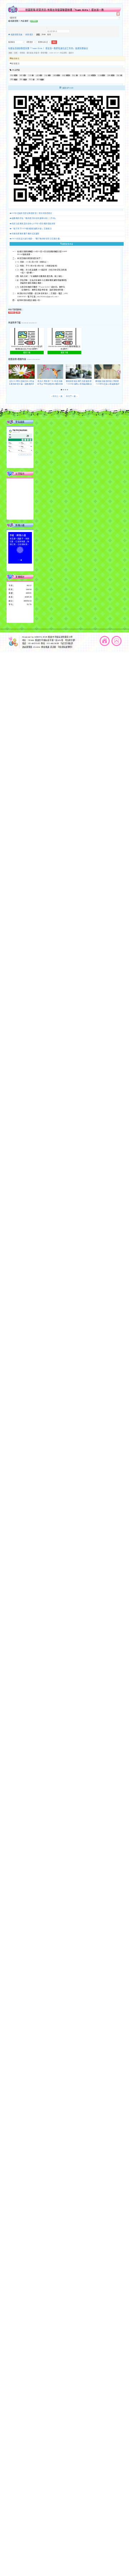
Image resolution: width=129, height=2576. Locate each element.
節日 (81, 75)
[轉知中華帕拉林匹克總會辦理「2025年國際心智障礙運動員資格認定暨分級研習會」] (79, 372)
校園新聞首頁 (16, 35)
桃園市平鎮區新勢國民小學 (60, 637)
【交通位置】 (70, 640)
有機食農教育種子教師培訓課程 (26, 233)
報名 (21, 79)
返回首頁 (105, 641)
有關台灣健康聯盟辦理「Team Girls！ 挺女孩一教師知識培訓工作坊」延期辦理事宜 (48, 48)
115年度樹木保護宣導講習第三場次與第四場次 (32, 213)
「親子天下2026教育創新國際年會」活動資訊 (32, 228)
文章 (30, 75)
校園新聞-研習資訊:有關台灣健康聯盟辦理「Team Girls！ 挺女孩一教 (65, 10)
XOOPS (38, 637)
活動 (54, 75)
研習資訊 (29, 35)
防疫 (118, 75)
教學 (21, 75)
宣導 (109, 75)
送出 (54, 42)
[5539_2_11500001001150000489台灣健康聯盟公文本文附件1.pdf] (64, 337)
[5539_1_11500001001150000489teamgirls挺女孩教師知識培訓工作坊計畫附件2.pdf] (27, 337)
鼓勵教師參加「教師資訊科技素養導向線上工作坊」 (34, 218)
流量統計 (20, 577)
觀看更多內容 (68, 244)
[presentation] (10, 372)
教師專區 (15, 59)
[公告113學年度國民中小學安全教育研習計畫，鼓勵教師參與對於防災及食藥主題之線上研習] (22, 372)
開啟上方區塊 (118, 14)
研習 (10, 53)
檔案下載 (27, 352)
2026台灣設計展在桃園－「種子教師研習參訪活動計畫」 (37, 239)
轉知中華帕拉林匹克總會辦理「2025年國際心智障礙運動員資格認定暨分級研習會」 (79, 384)
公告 (16, 53)
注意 (46, 75)
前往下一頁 (72, 396)
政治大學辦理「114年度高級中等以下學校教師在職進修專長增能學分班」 (50, 384)
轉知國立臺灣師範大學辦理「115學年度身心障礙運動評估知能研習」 (107, 384)
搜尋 (49, 35)
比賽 (99, 75)
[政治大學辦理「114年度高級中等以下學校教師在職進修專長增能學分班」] (50, 372)
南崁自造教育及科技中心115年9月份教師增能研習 (34, 223)
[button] (62, 390)
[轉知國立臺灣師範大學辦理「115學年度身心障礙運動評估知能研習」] (107, 372)
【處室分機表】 (67, 644)
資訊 (38, 79)
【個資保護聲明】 (65, 647)
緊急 (74, 75)
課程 (12, 79)
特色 (30, 79)
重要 (37, 75)
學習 (12, 75)
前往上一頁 (57, 396)
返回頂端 (116, 641)
